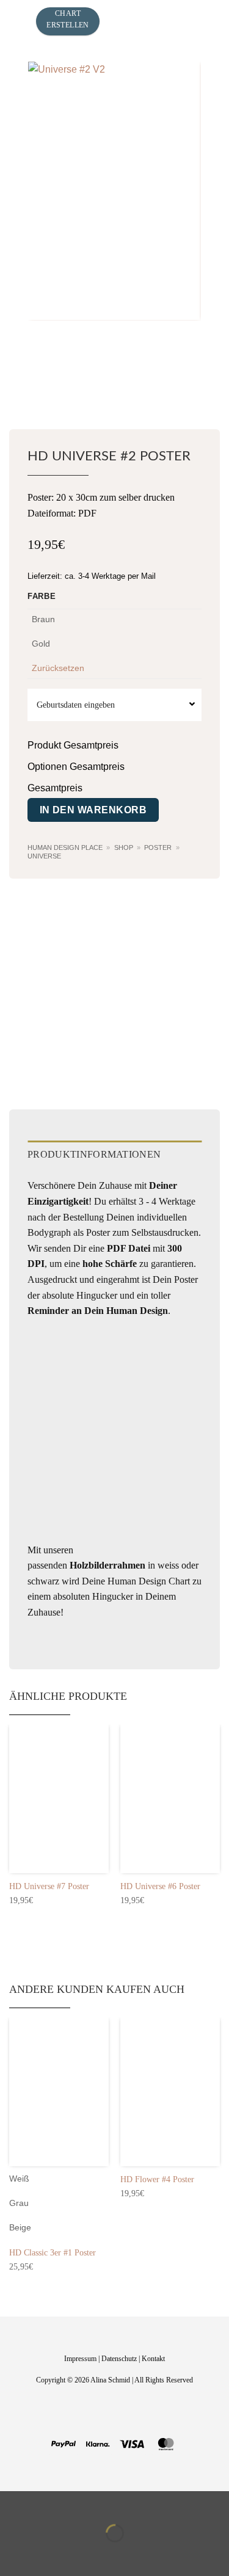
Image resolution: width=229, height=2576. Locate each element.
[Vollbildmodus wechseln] (48, 2503)
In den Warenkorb (93, 810)
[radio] (44, 626)
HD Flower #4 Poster (157, 2179)
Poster (158, 847)
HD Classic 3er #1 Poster (53, 2253)
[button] (18, 21)
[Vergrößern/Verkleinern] (12, 2503)
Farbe (42, 597)
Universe (44, 856)
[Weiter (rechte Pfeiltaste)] (48, 2554)
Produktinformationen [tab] (94, 1154)
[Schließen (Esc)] (119, 2503)
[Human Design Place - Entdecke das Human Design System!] (154, 21)
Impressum (80, 2359)
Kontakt (153, 2359)
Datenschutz (119, 2359)
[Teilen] (83, 2503)
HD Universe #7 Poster (49, 1886)
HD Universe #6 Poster (160, 1886)
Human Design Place (65, 847)
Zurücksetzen (58, 668)
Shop (124, 847)
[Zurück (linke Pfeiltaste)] (12, 2554)
